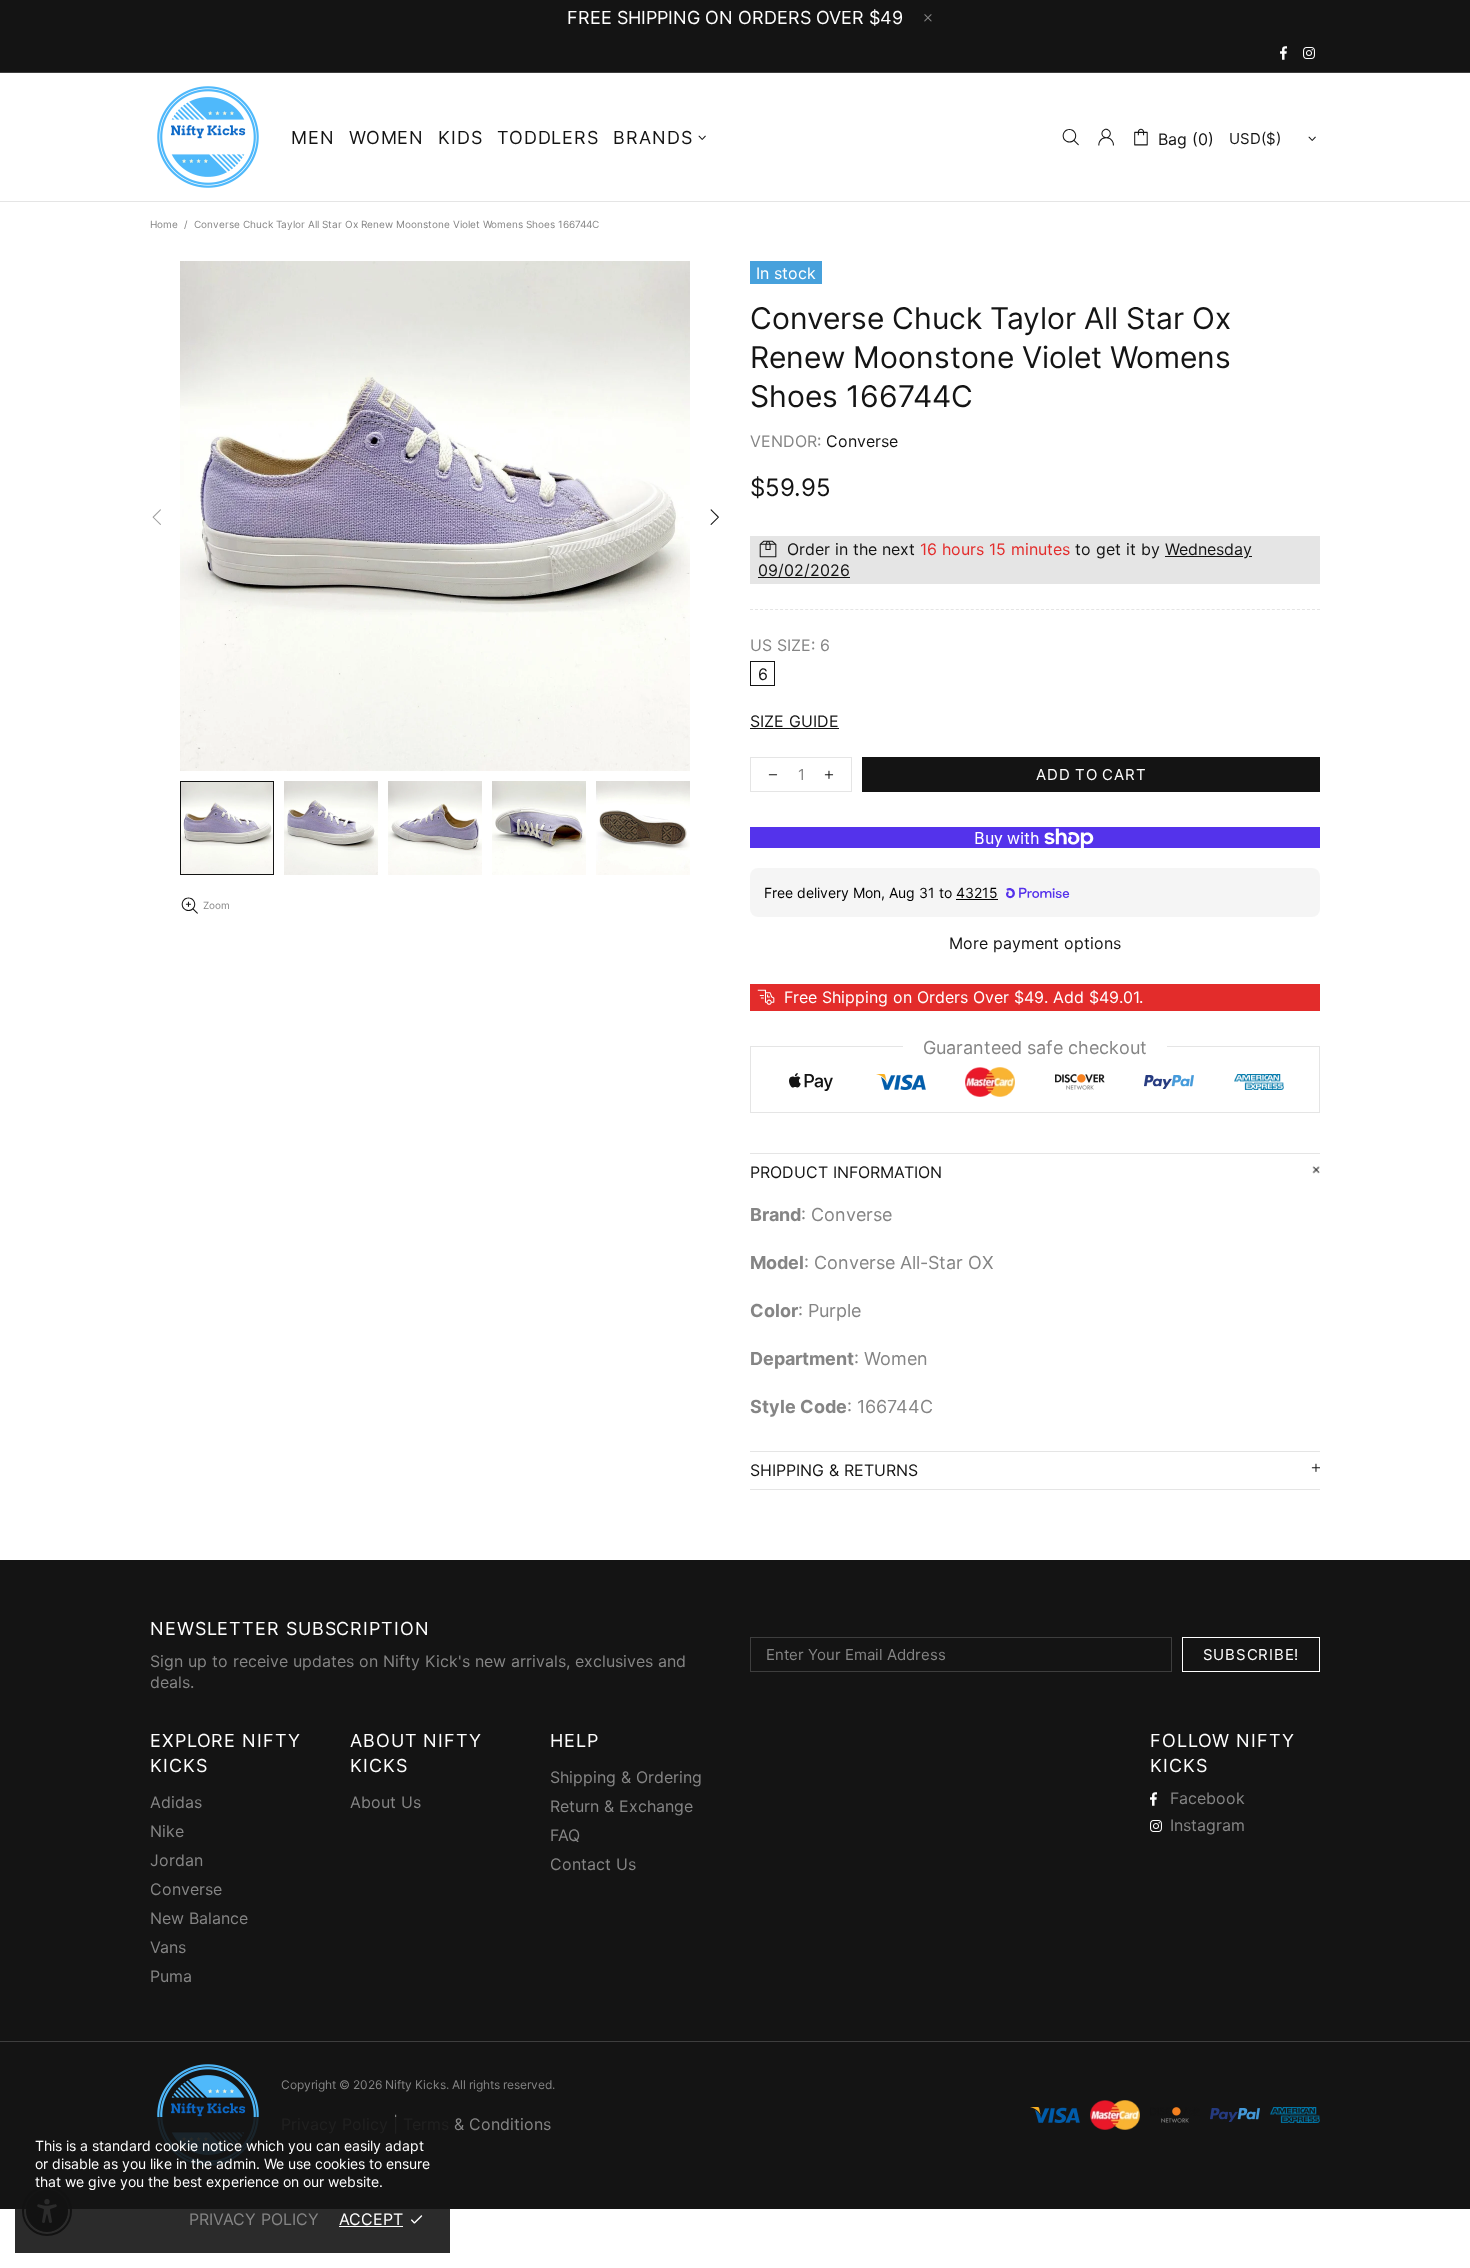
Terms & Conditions (477, 2124)
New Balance (199, 1918)
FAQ (565, 1835)
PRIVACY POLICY (254, 2219)
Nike (167, 1831)
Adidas (176, 1802)
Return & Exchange (621, 1806)
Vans (168, 1947)
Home (164, 224)
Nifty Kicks (208, 137)
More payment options (1035, 943)
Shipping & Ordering (626, 1777)
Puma (171, 1976)
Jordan (176, 1860)
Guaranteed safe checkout (1035, 1047)
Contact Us (593, 1864)
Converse (186, 1889)
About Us (385, 1802)
